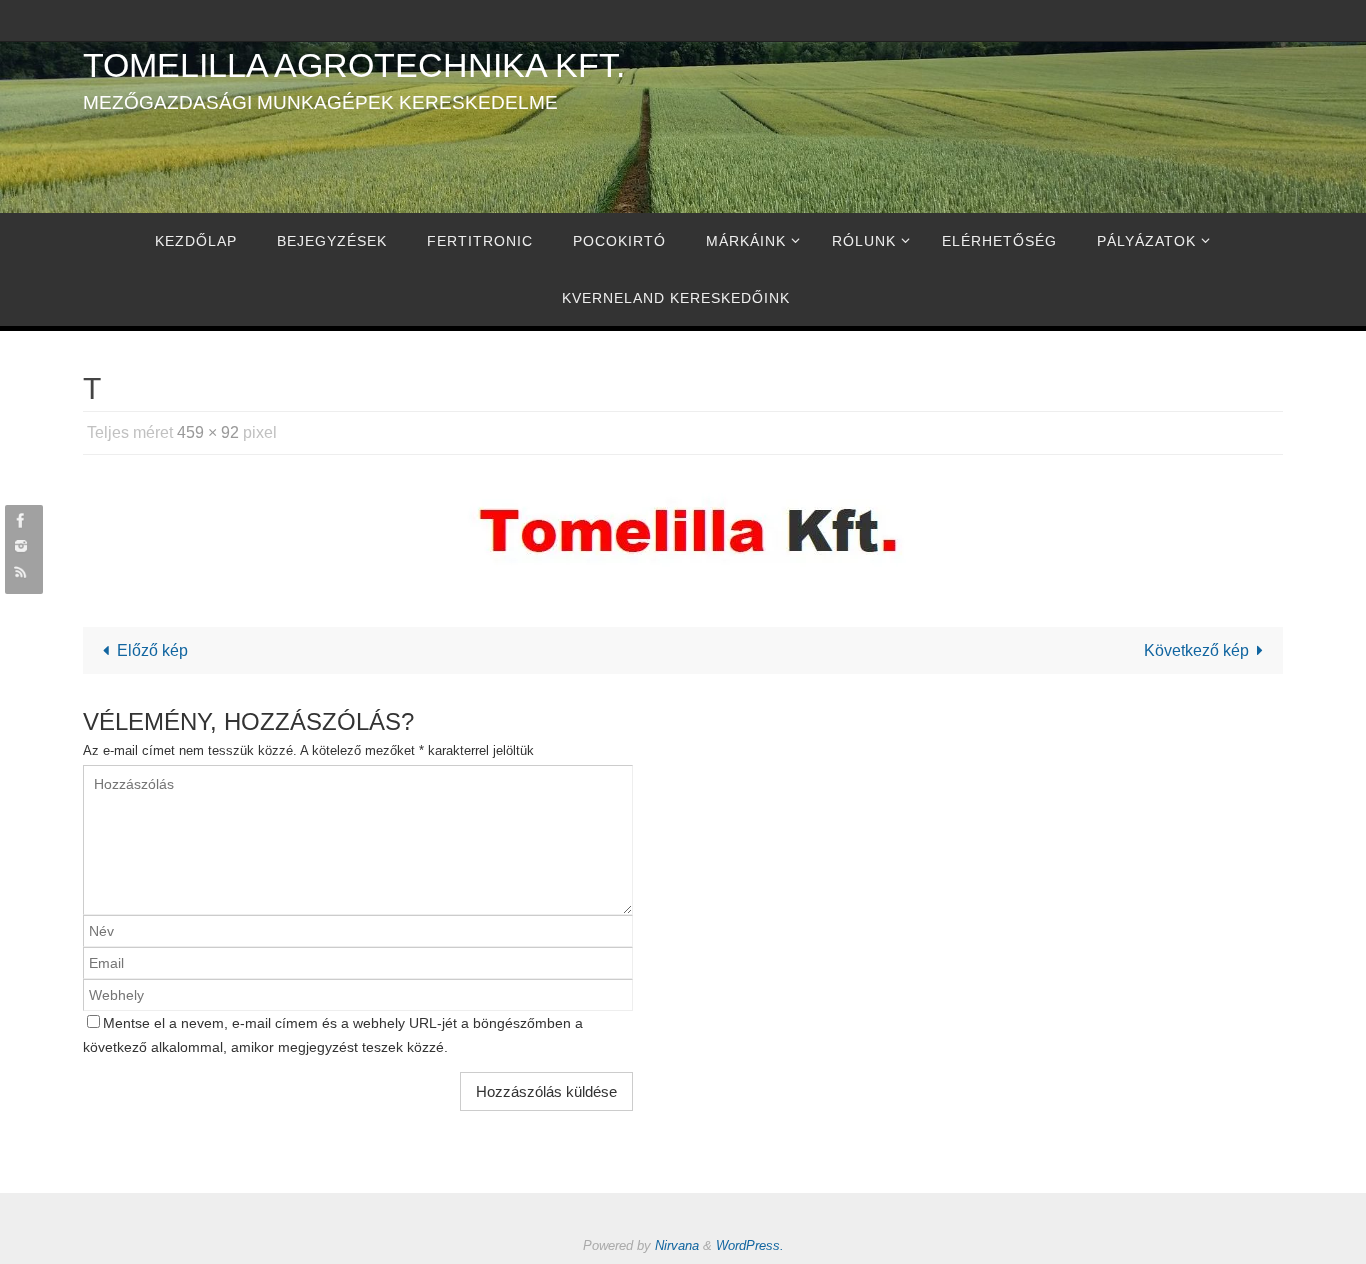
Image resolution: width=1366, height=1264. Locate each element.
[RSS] (21, 570)
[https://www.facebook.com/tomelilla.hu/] (21, 520)
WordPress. (750, 1245)
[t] (683, 529)
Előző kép (152, 650)
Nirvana (677, 1245)
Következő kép (1196, 650)
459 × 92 (208, 432)
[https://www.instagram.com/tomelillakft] (21, 545)
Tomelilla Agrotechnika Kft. (354, 65)
